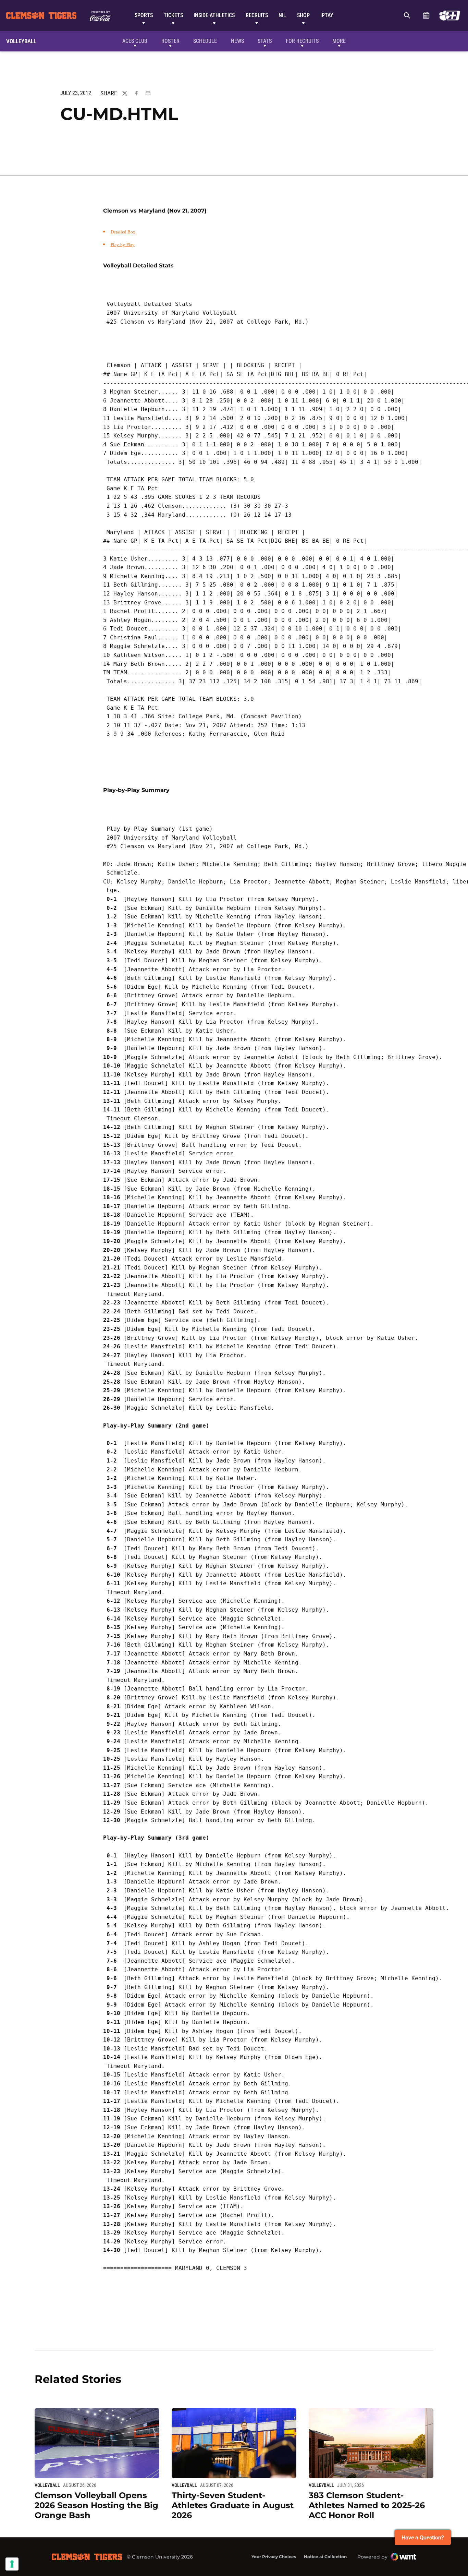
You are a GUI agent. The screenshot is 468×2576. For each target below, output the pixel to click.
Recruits (257, 15)
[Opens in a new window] (450, 15)
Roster (170, 41)
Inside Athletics (214, 15)
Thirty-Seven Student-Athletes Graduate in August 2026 (233, 2505)
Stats (265, 41)
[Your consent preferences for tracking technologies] (12, 2564)
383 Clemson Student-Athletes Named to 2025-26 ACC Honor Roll (367, 2505)
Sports (144, 15)
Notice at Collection (325, 2557)
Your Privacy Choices (274, 2557)
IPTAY (327, 15)
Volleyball (47, 2485)
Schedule (426, 15)
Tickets (173, 15)
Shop (303, 15)
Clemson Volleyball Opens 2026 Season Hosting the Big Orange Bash (96, 2505)
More (339, 41)
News (237, 41)
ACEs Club (135, 41)
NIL (282, 15)
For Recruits (302, 41)
